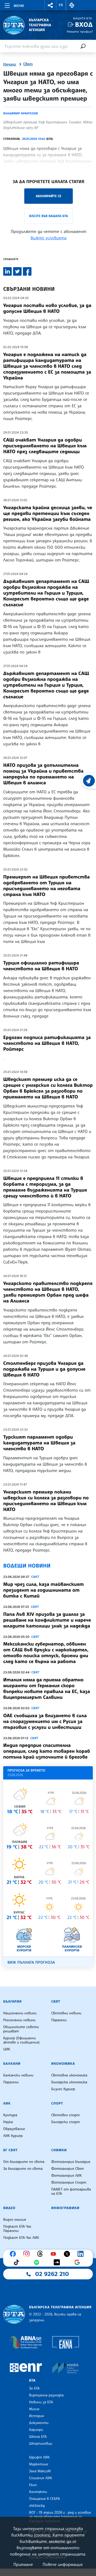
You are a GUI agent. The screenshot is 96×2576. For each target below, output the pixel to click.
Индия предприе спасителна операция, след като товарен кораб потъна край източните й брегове (47, 1751)
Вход (84, 25)
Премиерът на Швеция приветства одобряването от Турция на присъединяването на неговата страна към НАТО (46, 886)
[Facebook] (14, 2254)
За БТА (34, 2388)
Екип (33, 2485)
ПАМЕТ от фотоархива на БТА (71, 2192)
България (12, 2002)
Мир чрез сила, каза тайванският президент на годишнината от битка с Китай (43, 1590)
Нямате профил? (80, 31)
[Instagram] (28, 2254)
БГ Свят (10, 2150)
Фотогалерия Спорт (69, 2183)
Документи (39, 2423)
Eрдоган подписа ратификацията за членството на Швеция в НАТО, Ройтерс (47, 1043)
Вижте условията (49, 238)
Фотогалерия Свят (67, 2169)
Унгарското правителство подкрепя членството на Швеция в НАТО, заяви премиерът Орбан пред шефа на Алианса (48, 1292)
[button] (50, 5)
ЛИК (7, 2103)
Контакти (38, 2492)
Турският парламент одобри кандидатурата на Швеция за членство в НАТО (39, 1443)
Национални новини (20, 2013)
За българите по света (23, 2169)
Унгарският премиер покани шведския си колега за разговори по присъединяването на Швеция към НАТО (46, 1501)
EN (61, 5)
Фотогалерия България (71, 2162)
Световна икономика (69, 2075)
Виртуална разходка (46, 2395)
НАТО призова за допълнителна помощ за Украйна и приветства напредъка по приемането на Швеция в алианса (43, 774)
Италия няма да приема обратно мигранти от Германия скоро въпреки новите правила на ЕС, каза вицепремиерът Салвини (47, 1689)
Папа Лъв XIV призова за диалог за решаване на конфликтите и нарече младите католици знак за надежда (47, 1620)
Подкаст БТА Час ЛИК (21, 2238)
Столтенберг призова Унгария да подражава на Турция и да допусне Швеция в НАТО (44, 1369)
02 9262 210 (52, 2274)
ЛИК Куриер (13, 2136)
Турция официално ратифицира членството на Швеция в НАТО (41, 966)
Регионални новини (19, 2020)
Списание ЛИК (41, 2478)
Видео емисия (15, 2220)
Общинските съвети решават (21, 2029)
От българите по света (24, 2162)
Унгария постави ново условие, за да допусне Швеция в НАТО (47, 308)
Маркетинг (39, 2464)
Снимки (59, 2150)
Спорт (57, 2103)
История (37, 2416)
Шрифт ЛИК (39, 2457)
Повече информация (63, 2564)
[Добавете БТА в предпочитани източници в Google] (78, 2262)
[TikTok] (18, 2262)
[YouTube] (55, 2254)
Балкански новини (18, 2075)
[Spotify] (38, 2262)
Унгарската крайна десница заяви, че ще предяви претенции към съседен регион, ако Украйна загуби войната (48, 513)
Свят (28, 64)
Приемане (23, 2564)
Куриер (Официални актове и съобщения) (21, 2040)
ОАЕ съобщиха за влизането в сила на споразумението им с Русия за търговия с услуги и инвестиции (45, 1721)
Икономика (63, 2064)
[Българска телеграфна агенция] (14, 2314)
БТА (32, 2380)
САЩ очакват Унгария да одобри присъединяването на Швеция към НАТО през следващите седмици (45, 446)
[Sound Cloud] (58, 2262)
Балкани (12, 2064)
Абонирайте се (49, 196)
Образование (14, 2129)
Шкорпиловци (41, 2444)
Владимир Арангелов (21, 113)
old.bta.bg (37, 2506)
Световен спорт (65, 2115)
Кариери (36, 2430)
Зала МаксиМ (40, 2471)
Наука (8, 2122)
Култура (10, 2115)
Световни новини (66, 2013)
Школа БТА (38, 2437)
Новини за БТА (41, 2402)
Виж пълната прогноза (31, 1962)
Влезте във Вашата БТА (48, 216)
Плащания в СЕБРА (44, 2499)
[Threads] (41, 2254)
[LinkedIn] (82, 2254)
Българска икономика (69, 2082)
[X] (68, 2254)
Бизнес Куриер (63, 2089)
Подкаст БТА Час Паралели (17, 2229)
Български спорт (65, 2122)
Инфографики (65, 2208)
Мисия (34, 2409)
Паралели (59, 2020)
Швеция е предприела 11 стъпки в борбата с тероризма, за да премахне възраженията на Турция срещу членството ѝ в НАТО (45, 1187)
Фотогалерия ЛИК (67, 2176)
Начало (10, 64)
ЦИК (7, 2049)
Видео (9, 2208)
